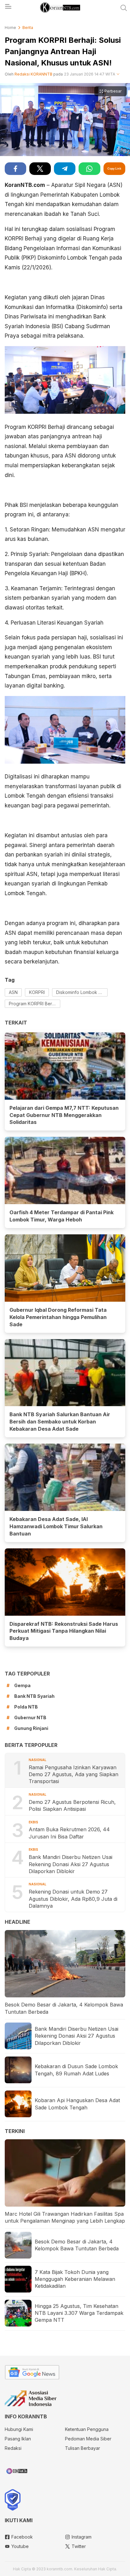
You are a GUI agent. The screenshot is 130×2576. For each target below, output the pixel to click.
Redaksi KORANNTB (33, 74)
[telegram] (65, 169)
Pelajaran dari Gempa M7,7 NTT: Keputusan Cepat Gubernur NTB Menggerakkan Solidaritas (64, 1115)
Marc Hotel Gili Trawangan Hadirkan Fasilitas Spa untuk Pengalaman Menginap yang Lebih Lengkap (65, 2217)
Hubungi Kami (19, 2429)
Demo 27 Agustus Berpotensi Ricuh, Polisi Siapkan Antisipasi (72, 1805)
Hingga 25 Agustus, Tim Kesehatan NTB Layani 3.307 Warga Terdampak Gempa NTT (79, 2313)
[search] (124, 8)
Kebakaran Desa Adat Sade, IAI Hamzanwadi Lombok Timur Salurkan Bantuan (56, 1526)
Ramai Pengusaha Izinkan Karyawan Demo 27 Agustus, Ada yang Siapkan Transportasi (74, 1774)
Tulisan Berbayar (83, 2448)
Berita (28, 28)
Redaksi (13, 2448)
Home (10, 28)
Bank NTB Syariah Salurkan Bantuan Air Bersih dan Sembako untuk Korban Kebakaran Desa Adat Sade (60, 1422)
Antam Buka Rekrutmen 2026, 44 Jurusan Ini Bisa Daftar (69, 1833)
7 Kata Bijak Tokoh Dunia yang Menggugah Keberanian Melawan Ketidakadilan (75, 2279)
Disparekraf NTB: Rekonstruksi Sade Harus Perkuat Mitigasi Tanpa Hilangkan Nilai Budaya (64, 1631)
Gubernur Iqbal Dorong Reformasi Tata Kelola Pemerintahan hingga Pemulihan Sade (58, 1317)
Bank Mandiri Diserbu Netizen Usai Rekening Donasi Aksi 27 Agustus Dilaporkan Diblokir (71, 1864)
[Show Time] (118, 74)
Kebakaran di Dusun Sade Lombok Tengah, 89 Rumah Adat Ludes (76, 2070)
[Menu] (8, 8)
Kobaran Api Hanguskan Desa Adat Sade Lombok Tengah (77, 2104)
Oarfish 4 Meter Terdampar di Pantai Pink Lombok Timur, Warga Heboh (62, 1216)
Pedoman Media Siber (88, 2439)
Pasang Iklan (18, 2439)
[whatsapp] (89, 169)
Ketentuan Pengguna (87, 2429)
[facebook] (15, 169)
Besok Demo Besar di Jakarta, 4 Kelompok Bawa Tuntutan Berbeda (64, 2008)
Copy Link (114, 168)
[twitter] (40, 169)
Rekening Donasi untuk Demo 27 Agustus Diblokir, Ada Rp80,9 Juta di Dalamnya (73, 1899)
